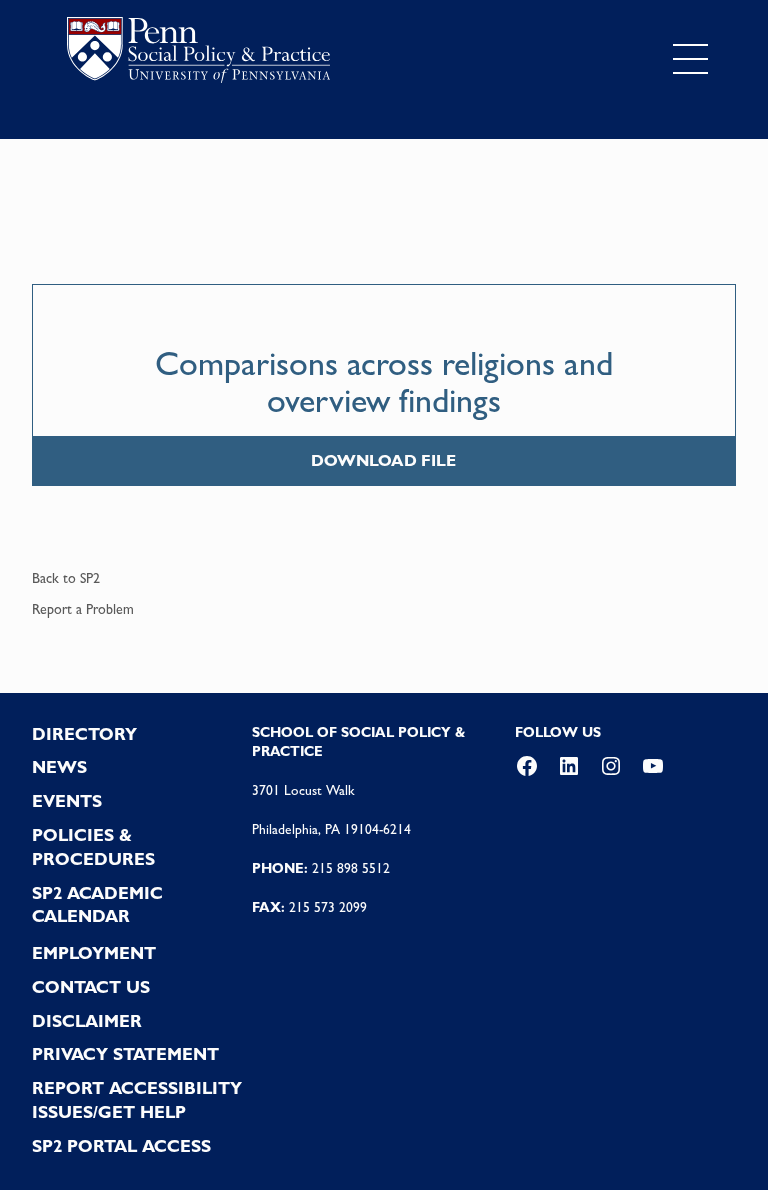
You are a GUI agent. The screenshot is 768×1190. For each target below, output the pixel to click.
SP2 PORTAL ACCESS (121, 1146)
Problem (110, 609)
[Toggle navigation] (690, 59)
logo (198, 54)
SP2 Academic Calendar (97, 905)
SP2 (90, 578)
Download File (383, 460)
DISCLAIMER (87, 1021)
